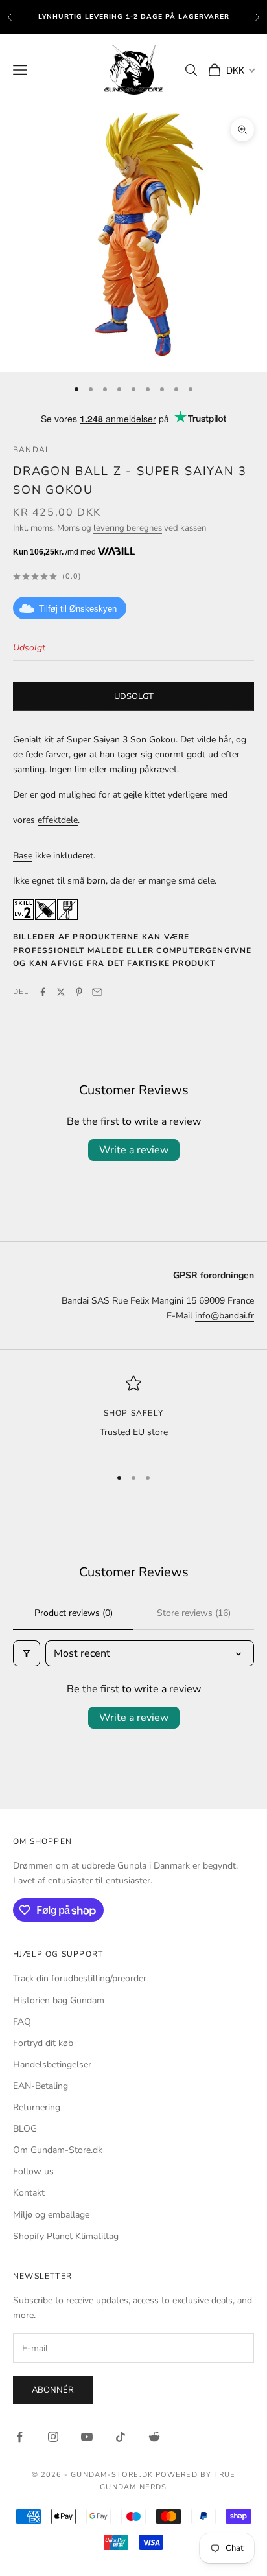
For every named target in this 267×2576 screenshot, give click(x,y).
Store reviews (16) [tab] (194, 1613)
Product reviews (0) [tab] (74, 1613)
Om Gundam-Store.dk (58, 2150)
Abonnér (53, 2390)
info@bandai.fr (225, 1316)
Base (23, 856)
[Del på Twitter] (61, 992)
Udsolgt (134, 696)
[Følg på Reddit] (154, 2437)
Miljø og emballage (51, 2215)
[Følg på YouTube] (87, 2437)
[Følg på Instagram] (53, 2437)
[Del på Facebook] (43, 992)
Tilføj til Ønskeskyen (78, 609)
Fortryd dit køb (43, 2043)
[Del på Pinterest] (79, 992)
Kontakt (29, 2193)
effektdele (58, 820)
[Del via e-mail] (97, 992)
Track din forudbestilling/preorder (80, 1978)
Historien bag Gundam (59, 2000)
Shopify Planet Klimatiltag (66, 2236)
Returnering (37, 2107)
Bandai (30, 450)
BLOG (25, 2129)
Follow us (33, 2171)
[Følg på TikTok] (121, 2437)
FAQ (22, 2022)
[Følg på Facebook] (19, 2437)
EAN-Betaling (41, 2086)
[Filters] (27, 1653)
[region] (133, 1415)
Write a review (134, 1150)
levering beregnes (128, 528)
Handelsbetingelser (52, 2064)
